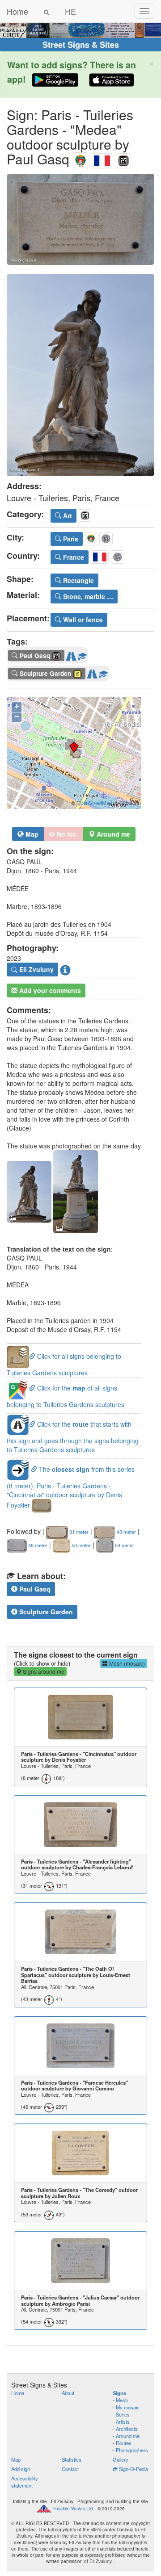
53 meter (80, 1545)
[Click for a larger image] (80, 219)
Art (67, 515)
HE (70, 11)
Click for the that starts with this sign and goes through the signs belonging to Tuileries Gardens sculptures (73, 1437)
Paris (70, 539)
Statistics (72, 2459)
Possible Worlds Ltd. (73, 2509)
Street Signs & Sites (81, 45)
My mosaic (128, 2407)
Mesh (122, 2400)
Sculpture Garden (45, 1612)
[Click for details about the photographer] (65, 970)
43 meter (126, 1532)
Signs (119, 2393)
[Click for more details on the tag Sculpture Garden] (103, 672)
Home (17, 11)
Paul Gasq (34, 1589)
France (73, 557)
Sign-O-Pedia (133, 2469)
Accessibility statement (25, 2482)
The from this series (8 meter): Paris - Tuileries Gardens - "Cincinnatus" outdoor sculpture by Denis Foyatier (71, 1487)
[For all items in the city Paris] (80, 159)
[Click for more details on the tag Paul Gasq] (82, 654)
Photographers (132, 2450)
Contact (70, 2469)
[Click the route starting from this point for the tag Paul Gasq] (71, 654)
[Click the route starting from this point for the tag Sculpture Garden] (92, 672)
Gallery (121, 2459)
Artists (123, 2421)
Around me (128, 2436)
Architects (127, 2429)
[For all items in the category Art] (123, 159)
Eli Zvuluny (36, 969)
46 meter (37, 1545)
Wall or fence (82, 620)
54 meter (124, 1545)
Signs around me (43, 1671)
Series (123, 2414)
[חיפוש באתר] (47, 11)
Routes (124, 2443)
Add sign (21, 2469)
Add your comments (49, 990)
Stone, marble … (87, 596)
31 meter (78, 1532)
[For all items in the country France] (102, 159)
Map (31, 834)
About (68, 2393)
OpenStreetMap (94, 803)
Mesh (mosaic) (126, 1663)
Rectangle (78, 580)
